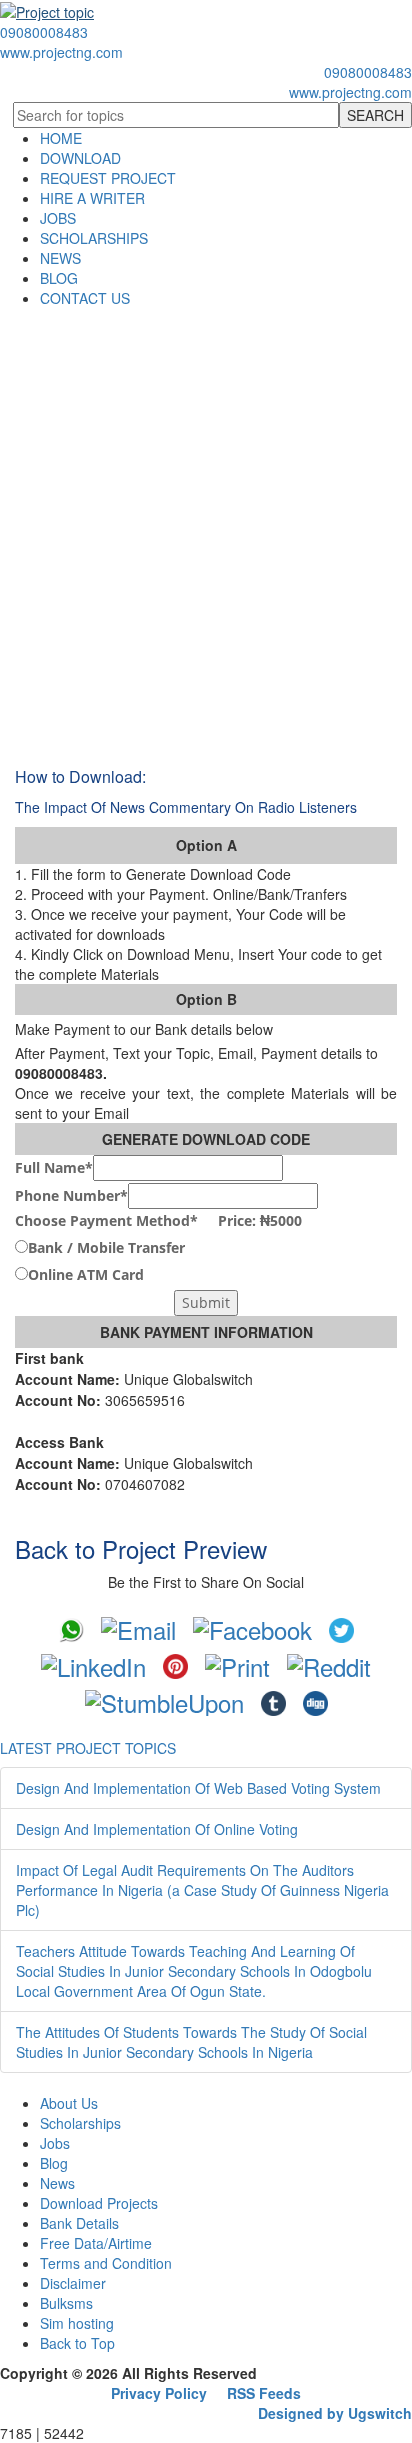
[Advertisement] (206, 524)
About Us (69, 2103)
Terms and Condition (106, 2263)
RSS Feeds (264, 2393)
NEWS (60, 258)
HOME (61, 138)
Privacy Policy (159, 2393)
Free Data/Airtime (96, 2243)
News (57, 2183)
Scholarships (80, 2123)
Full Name (54, 1167)
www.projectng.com (61, 52)
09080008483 (44, 32)
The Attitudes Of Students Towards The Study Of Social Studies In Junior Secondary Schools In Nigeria (191, 2042)
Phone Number (71, 1195)
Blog (54, 2163)
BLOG (59, 278)
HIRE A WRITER (92, 198)
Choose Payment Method (158, 1220)
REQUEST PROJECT (108, 178)
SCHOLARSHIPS (94, 238)
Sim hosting (77, 2323)
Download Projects (99, 2203)
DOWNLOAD (80, 158)
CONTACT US (85, 298)
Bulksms (66, 2303)
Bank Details (79, 2223)
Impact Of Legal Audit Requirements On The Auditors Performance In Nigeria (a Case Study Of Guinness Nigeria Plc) (202, 1890)
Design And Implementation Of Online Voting (157, 1829)
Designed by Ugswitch (335, 2413)
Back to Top (77, 2343)
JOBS (58, 218)
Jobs (55, 2143)
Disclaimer (73, 2283)
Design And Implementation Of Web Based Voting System (198, 1788)
